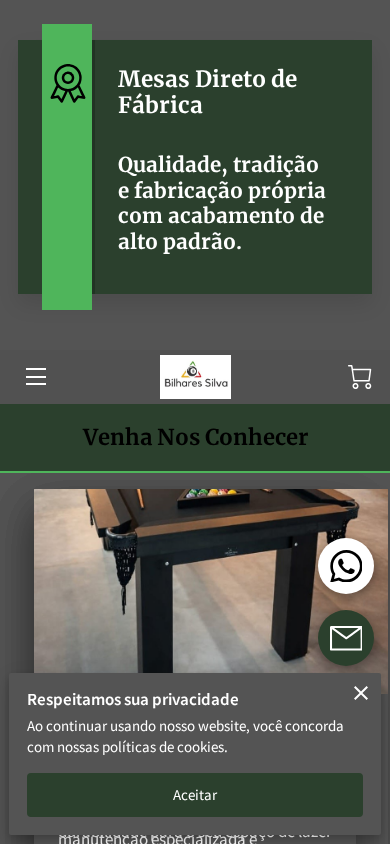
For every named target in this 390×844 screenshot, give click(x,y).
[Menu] (34, 376)
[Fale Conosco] (346, 638)
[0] (360, 377)
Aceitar (195, 794)
